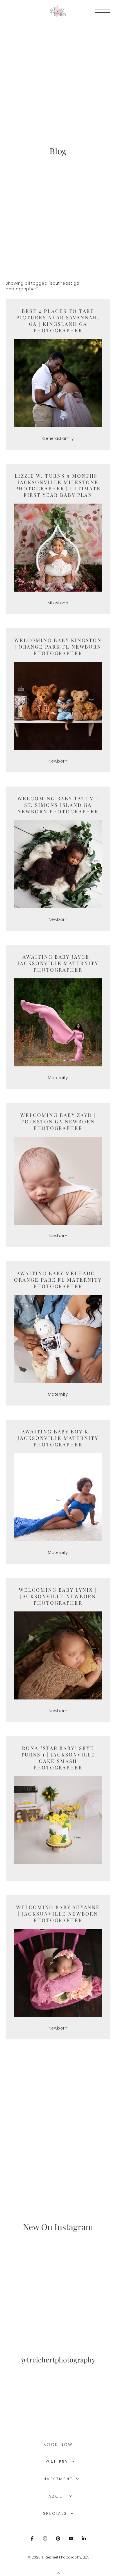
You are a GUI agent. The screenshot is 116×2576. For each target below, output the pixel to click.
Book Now (58, 2445)
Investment (58, 2479)
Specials (56, 2513)
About (58, 2496)
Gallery (58, 2462)
